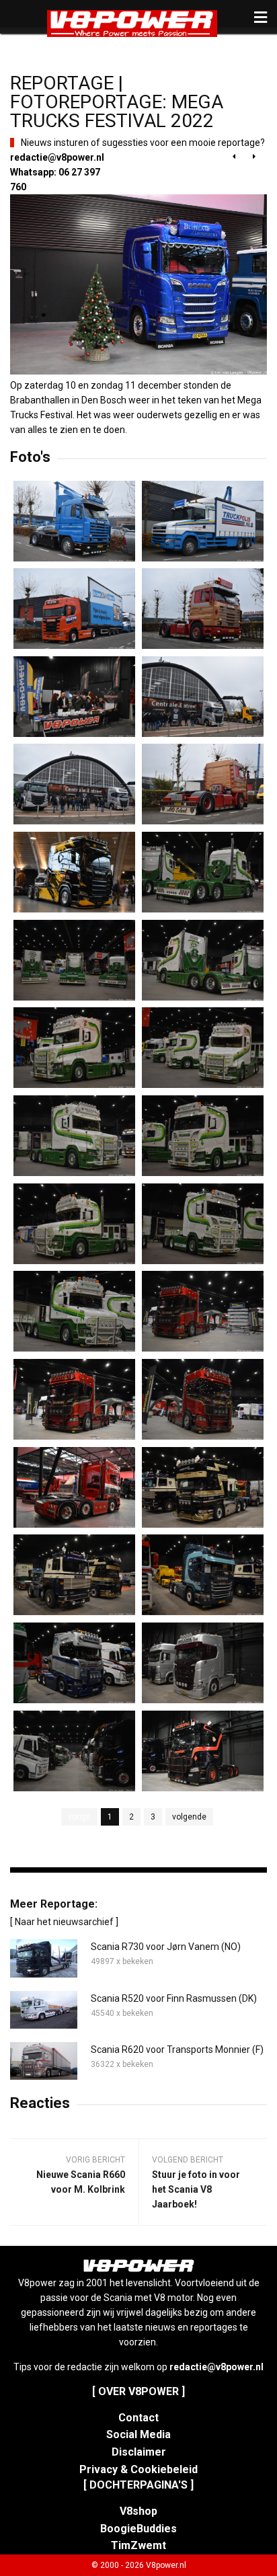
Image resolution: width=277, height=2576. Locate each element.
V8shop (138, 2511)
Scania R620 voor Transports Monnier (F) (177, 2050)
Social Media (138, 2434)
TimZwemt (138, 2545)
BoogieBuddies (138, 2529)
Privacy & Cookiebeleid (138, 2469)
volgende (189, 1817)
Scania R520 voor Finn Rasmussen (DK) (174, 1998)
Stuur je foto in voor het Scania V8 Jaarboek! (196, 2189)
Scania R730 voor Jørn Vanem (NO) (166, 1947)
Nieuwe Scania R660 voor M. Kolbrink (81, 2182)
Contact (138, 2418)
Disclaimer (139, 2452)
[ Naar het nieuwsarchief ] (64, 1922)
